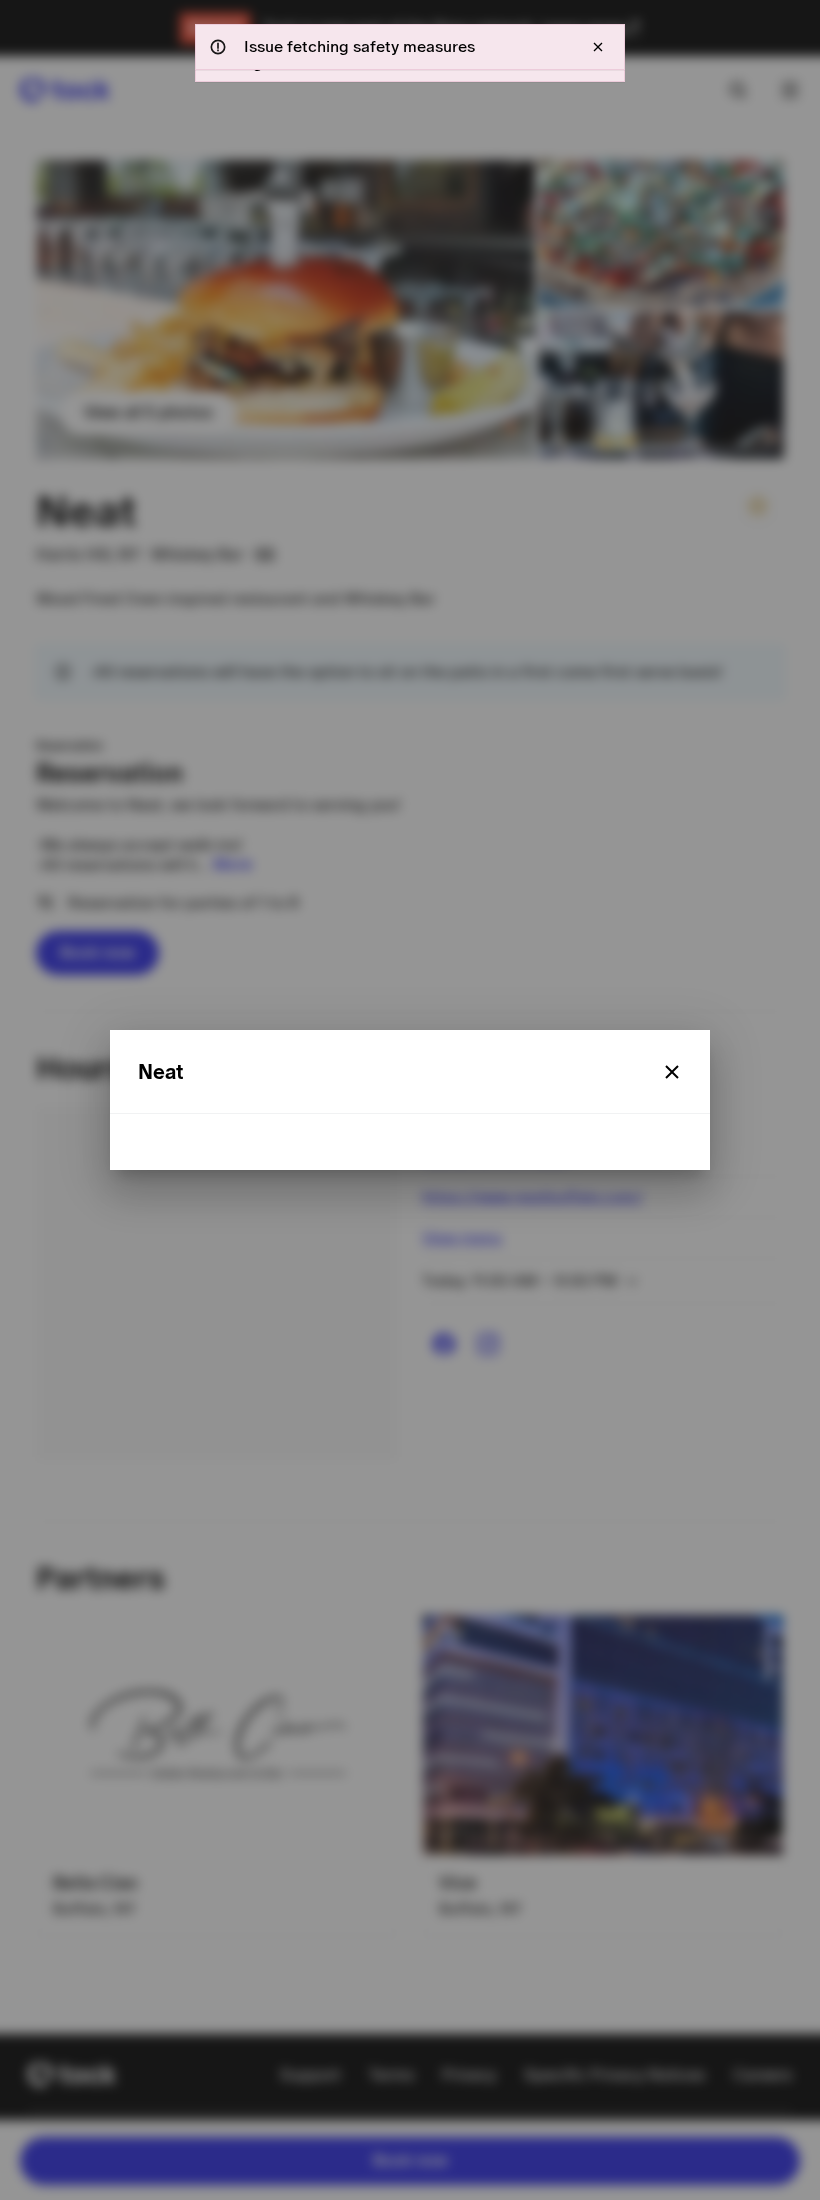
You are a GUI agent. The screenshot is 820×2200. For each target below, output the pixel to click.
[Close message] (598, 47)
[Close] (672, 1072)
